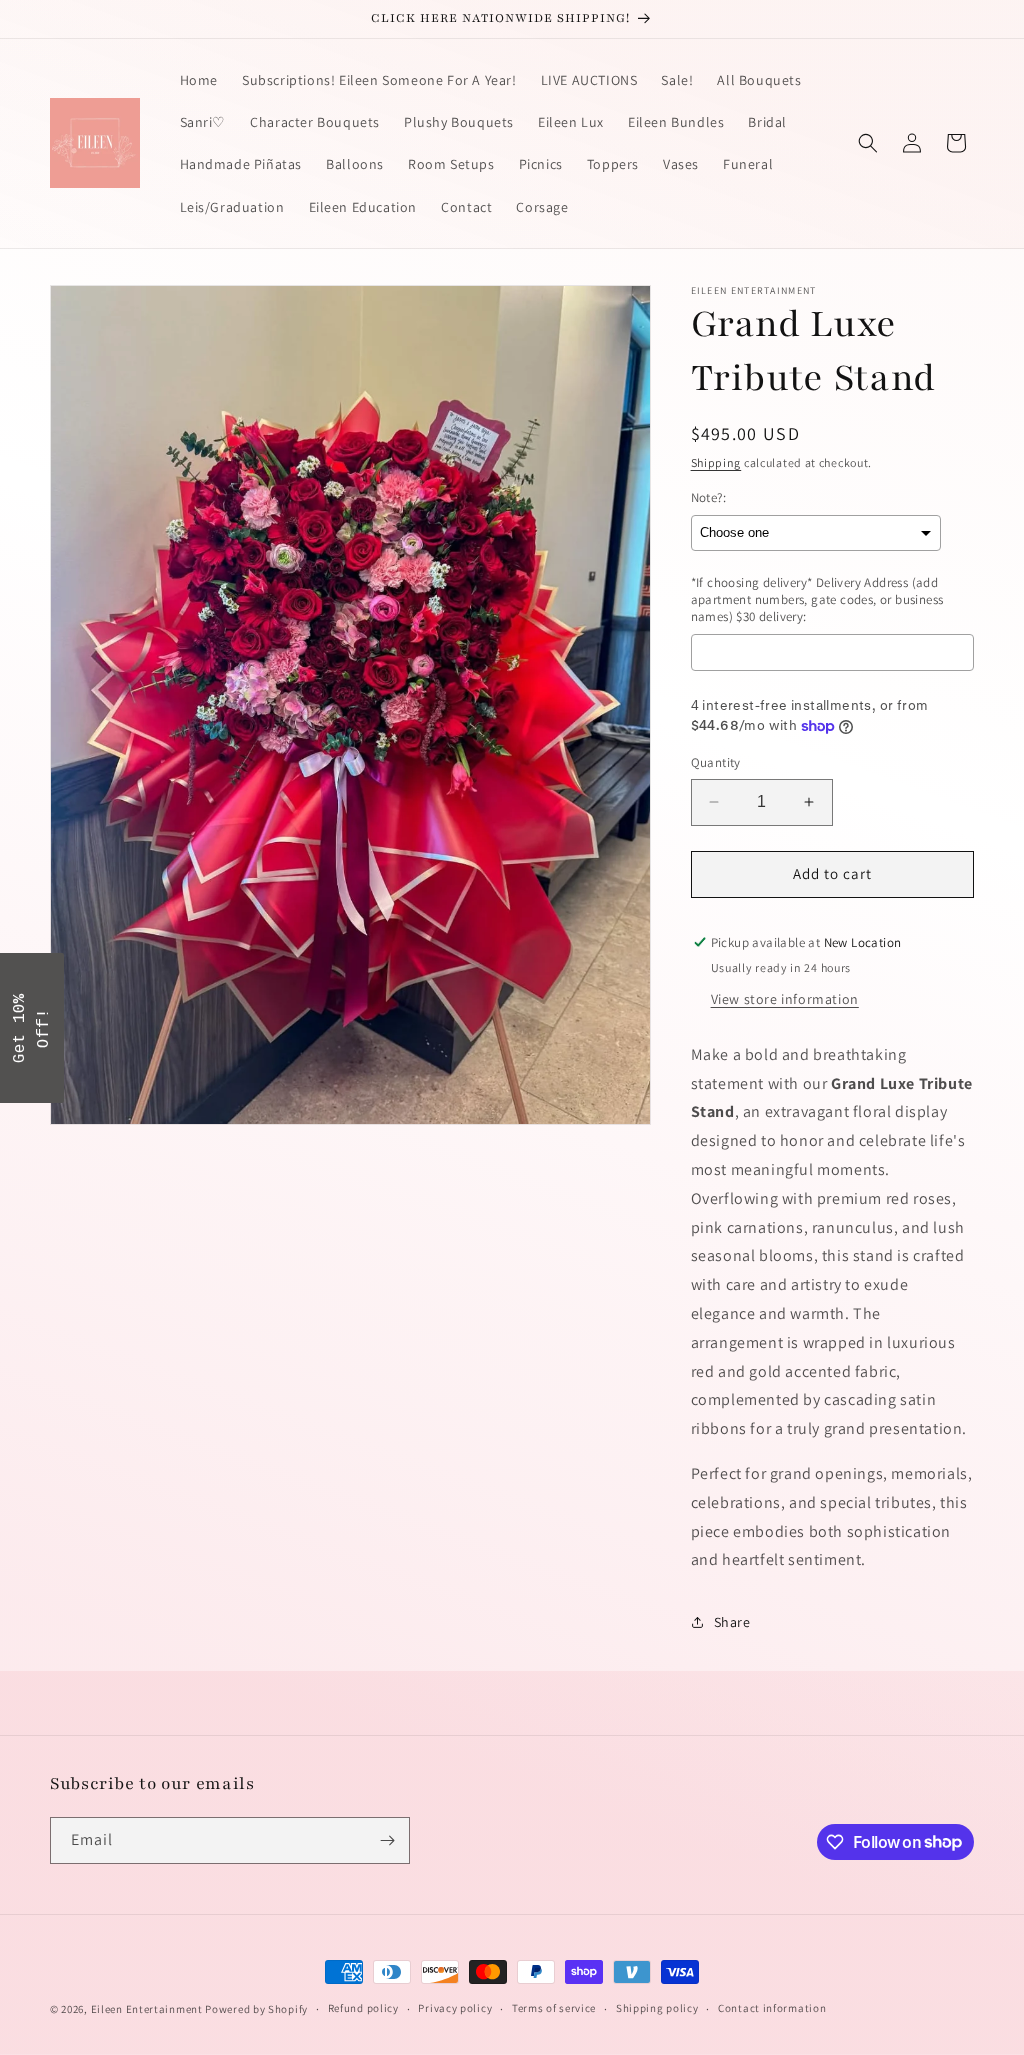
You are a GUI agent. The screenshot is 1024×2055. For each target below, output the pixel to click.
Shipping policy (657, 2008)
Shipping (716, 462)
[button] (868, 143)
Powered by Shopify (256, 2009)
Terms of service (554, 2008)
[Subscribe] (387, 1840)
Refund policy (363, 2008)
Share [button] (732, 1622)
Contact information (772, 2008)
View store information (785, 999)
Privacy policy (455, 2008)
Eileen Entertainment (148, 2009)
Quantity (716, 762)
